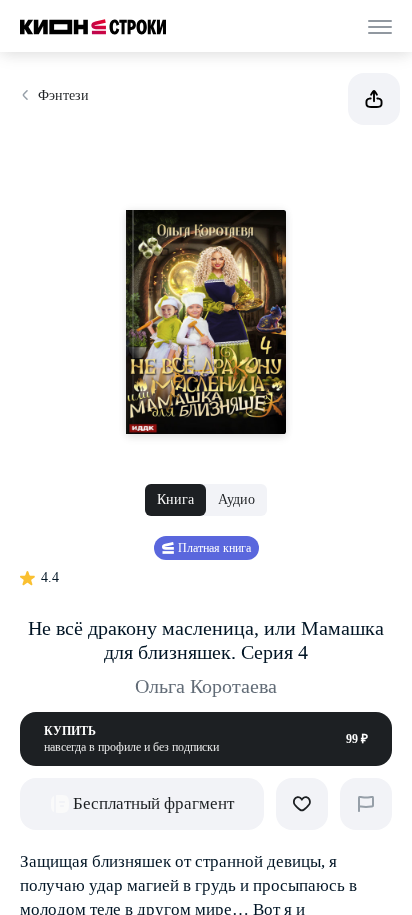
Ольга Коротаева (206, 686)
